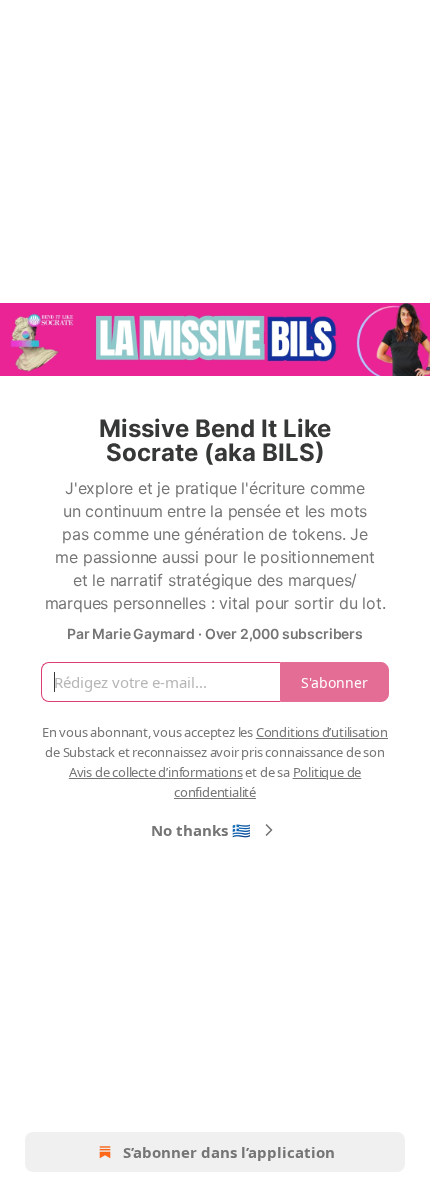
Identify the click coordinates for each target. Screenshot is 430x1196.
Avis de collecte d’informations (156, 772)
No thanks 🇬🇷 (201, 830)
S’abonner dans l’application (229, 1152)
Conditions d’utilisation (322, 732)
